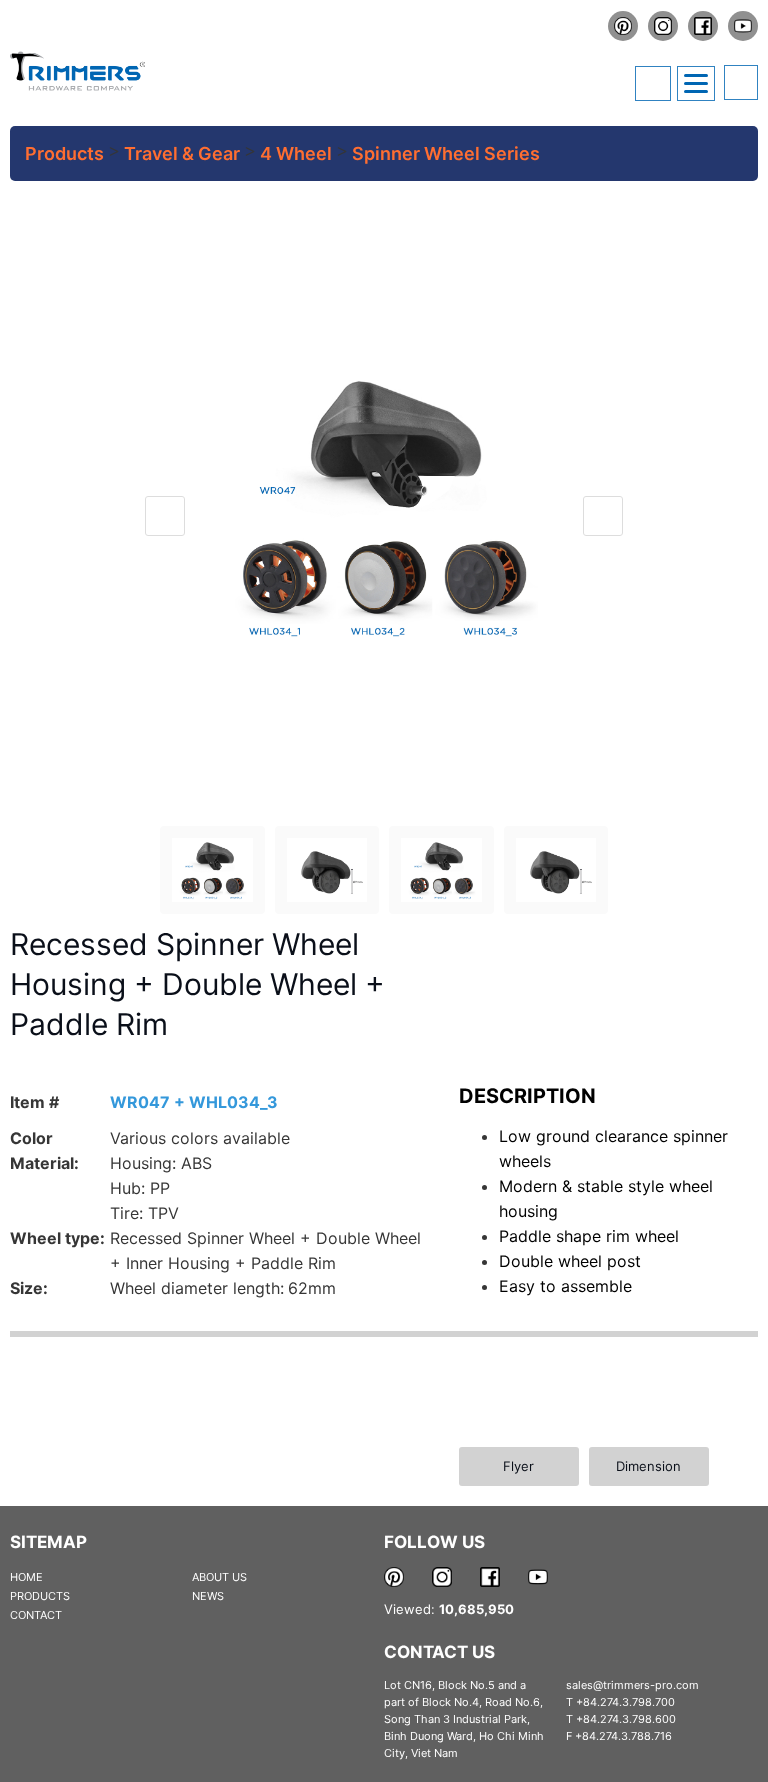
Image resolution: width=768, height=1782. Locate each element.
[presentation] (165, 516)
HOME (26, 1577)
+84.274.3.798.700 (625, 1702)
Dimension (648, 1466)
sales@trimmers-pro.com (632, 1685)
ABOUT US (219, 1577)
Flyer (518, 1466)
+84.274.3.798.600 (626, 1719)
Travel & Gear (182, 153)
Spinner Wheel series (446, 153)
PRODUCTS (40, 1596)
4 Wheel (296, 153)
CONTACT (36, 1615)
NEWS (208, 1596)
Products (64, 153)
